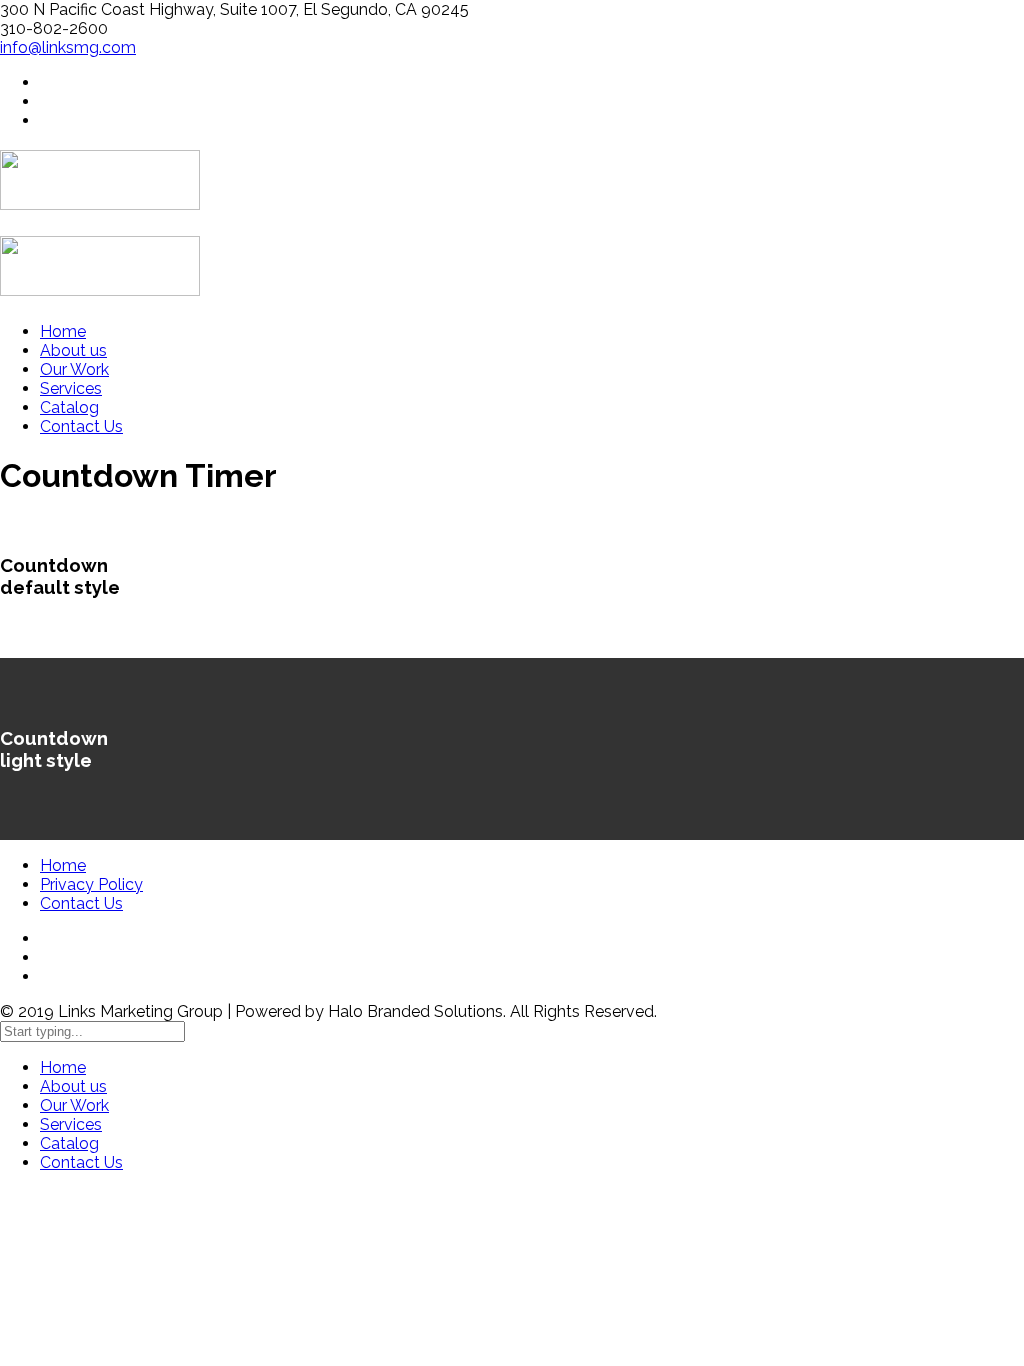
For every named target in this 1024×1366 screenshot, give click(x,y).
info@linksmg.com (68, 47)
